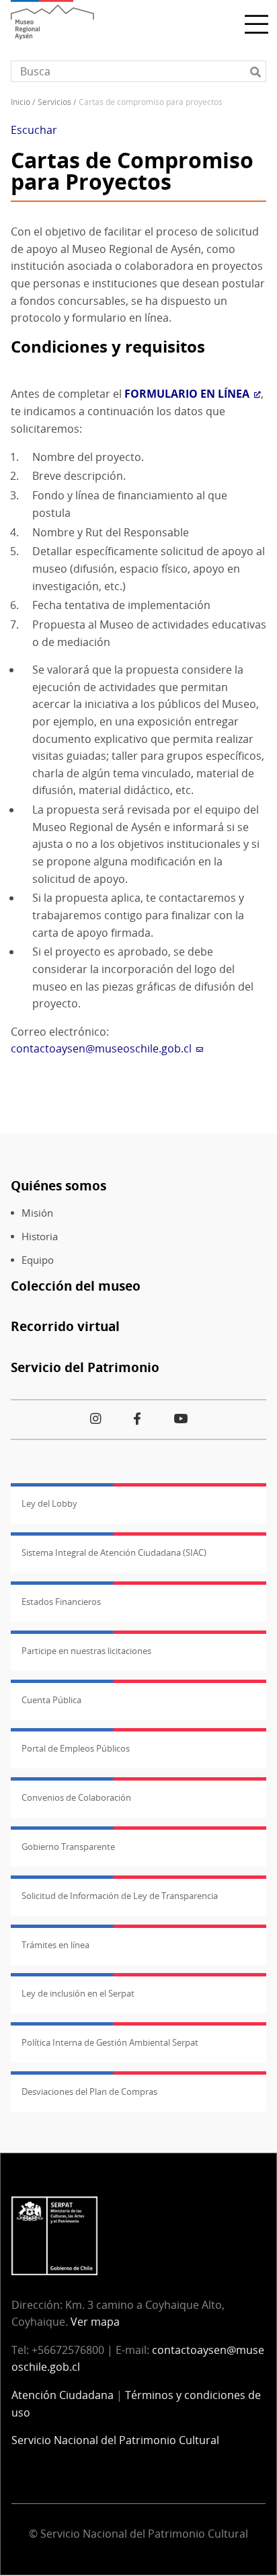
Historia (40, 1237)
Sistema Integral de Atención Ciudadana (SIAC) (114, 1552)
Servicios (54, 102)
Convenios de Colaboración (76, 1797)
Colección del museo (76, 1286)
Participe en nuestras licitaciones (86, 1651)
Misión (37, 1213)
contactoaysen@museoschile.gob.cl (101, 1048)
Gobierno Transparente (68, 1847)
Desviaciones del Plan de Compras (89, 2091)
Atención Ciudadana (63, 2395)
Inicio (21, 102)
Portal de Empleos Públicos (76, 1748)
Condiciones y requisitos (108, 346)
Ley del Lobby (49, 1503)
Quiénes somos (58, 1185)
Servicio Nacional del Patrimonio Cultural (115, 2440)
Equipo (38, 1260)
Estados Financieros (61, 1602)
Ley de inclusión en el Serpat (78, 1993)
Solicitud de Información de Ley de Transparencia (120, 1896)
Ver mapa (95, 2322)
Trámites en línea (55, 1945)
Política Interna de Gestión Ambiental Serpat (110, 2042)
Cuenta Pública (51, 1700)
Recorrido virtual (65, 1326)
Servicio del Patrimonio (85, 1367)
